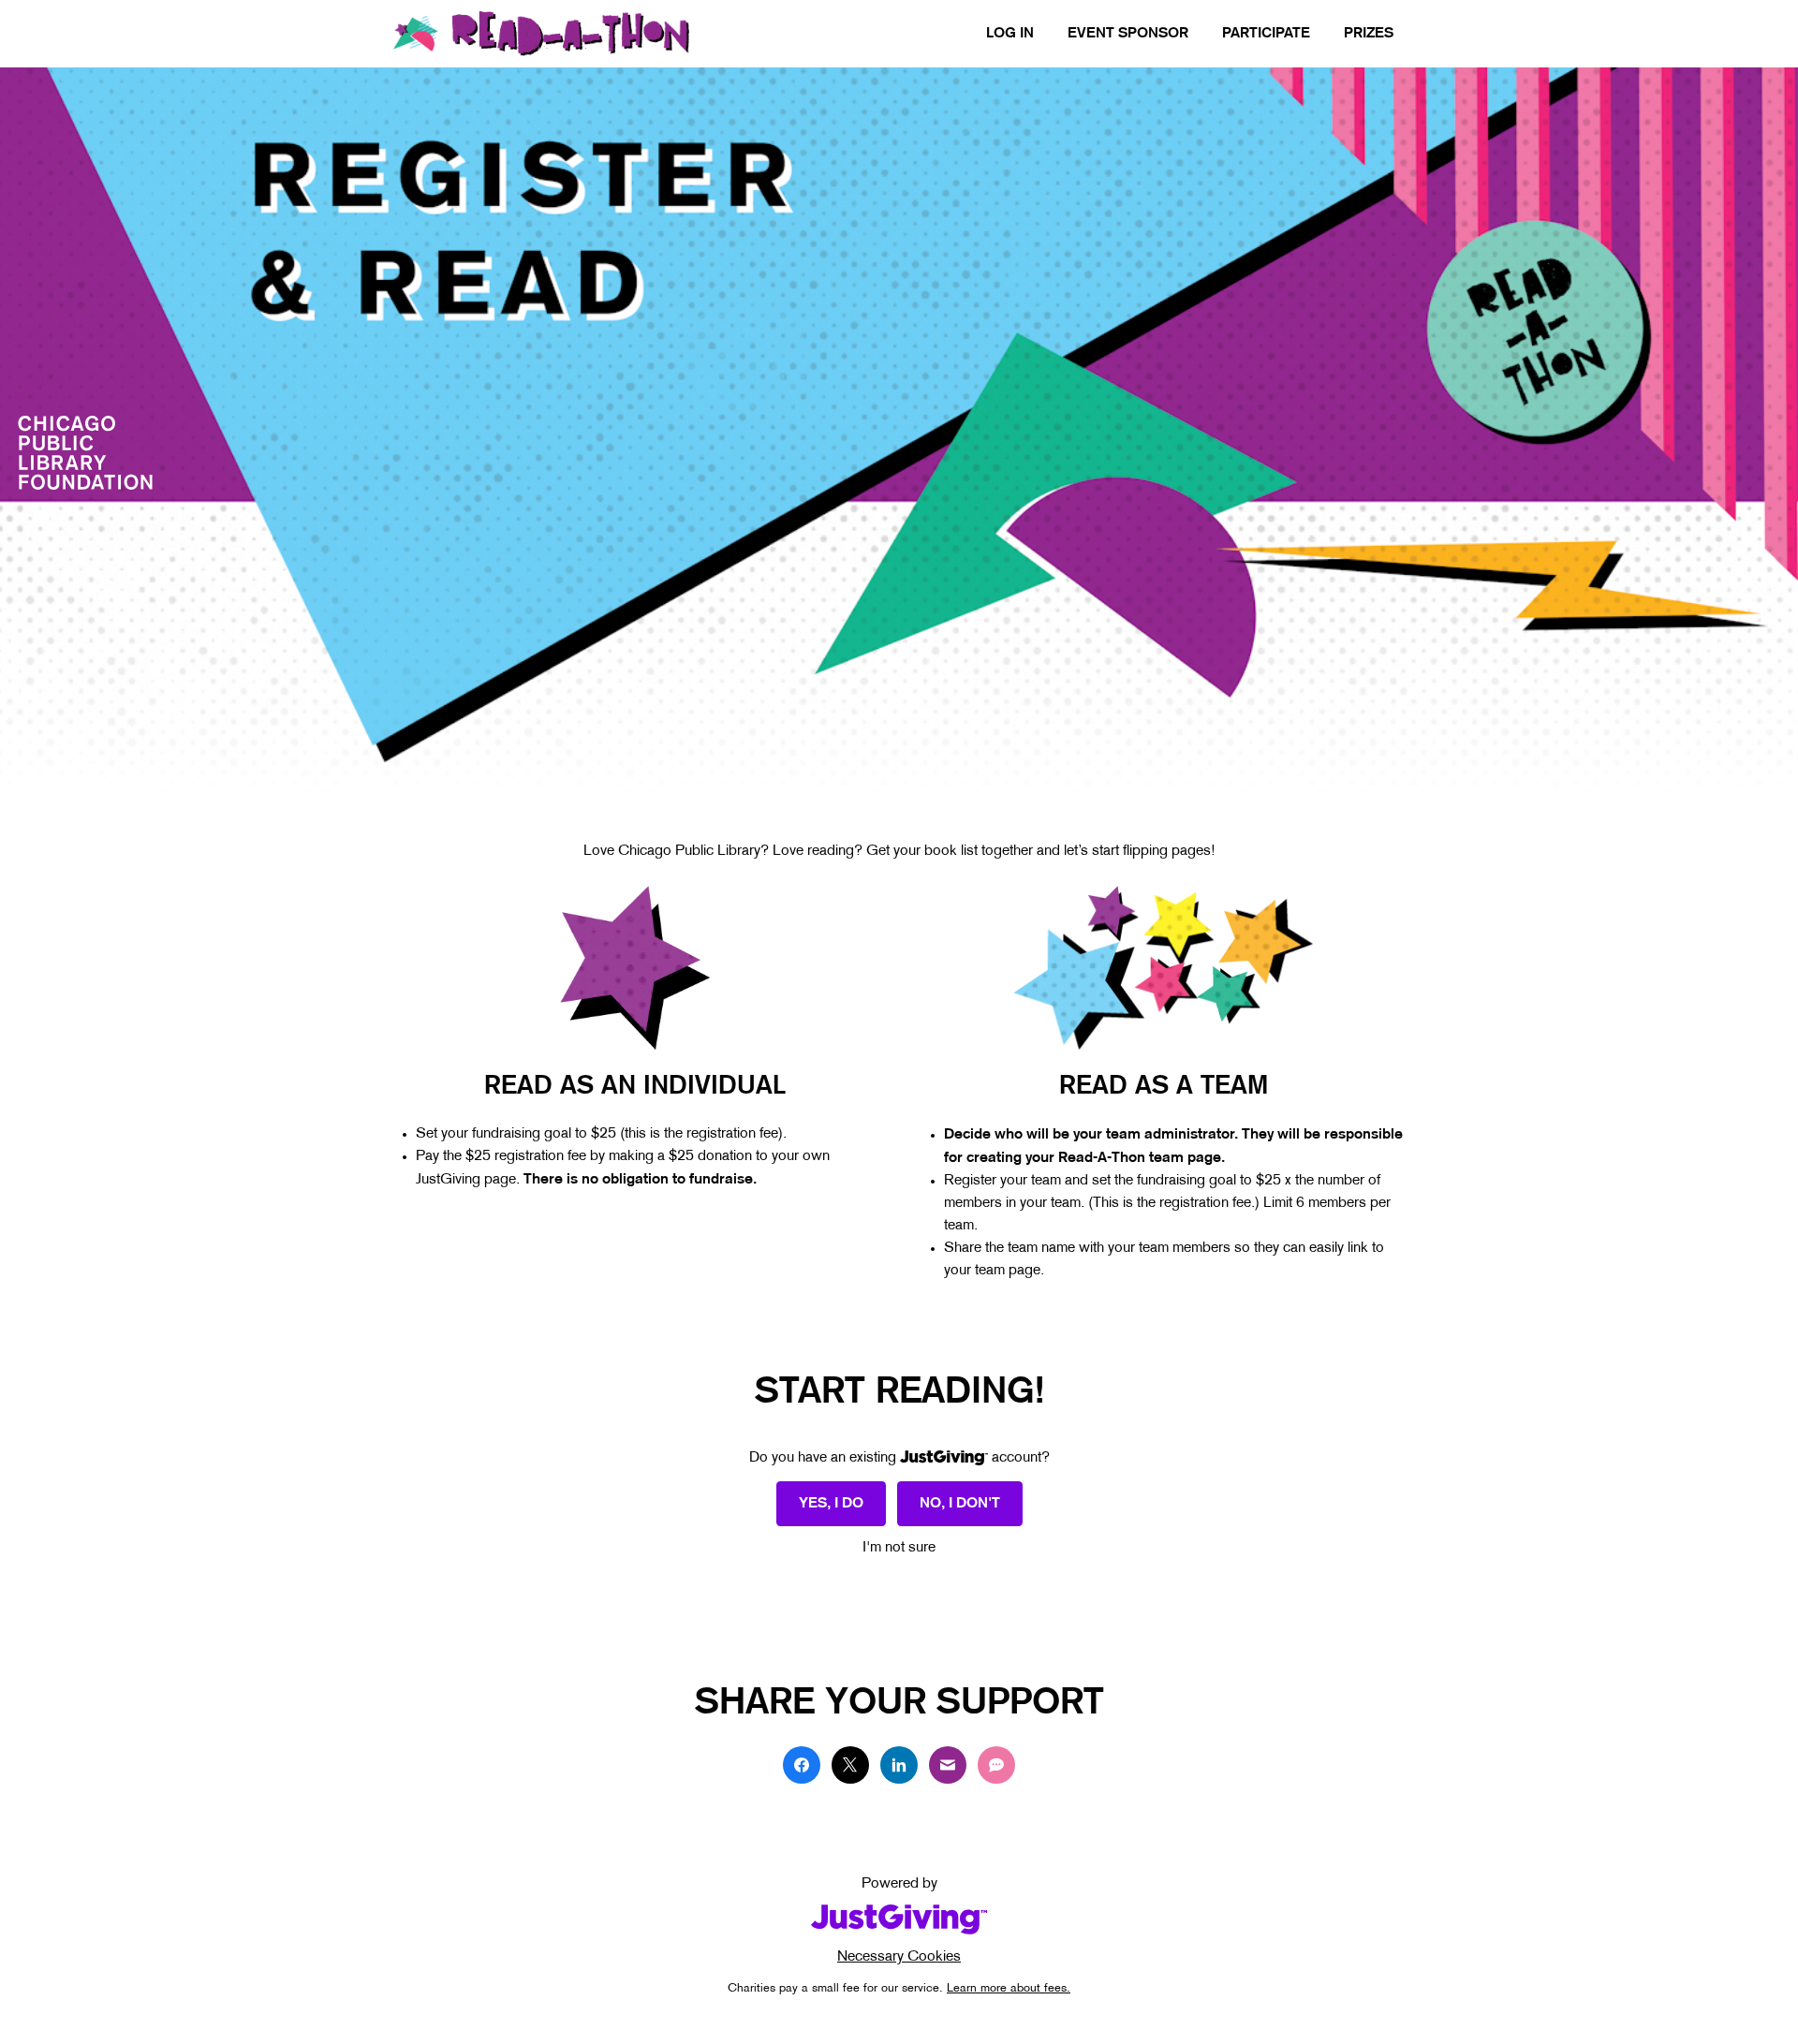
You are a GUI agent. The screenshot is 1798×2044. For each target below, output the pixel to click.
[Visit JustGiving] (899, 1919)
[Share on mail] (948, 1765)
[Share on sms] (996, 1765)
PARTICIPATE (1266, 34)
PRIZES (1369, 34)
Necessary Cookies (899, 1957)
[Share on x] (850, 1765)
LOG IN (1010, 34)
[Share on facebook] (802, 1765)
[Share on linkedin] (899, 1765)
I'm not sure (899, 1548)
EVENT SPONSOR (1128, 34)
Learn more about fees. (1009, 1989)
